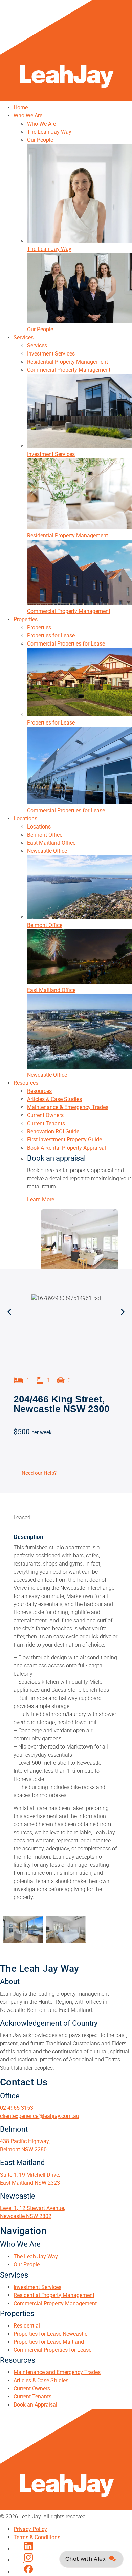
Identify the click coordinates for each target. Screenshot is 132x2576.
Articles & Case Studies (41, 2380)
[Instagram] (23, 2560)
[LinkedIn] (23, 2549)
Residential (27, 2326)
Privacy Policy (30, 2529)
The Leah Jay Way (36, 2256)
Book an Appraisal (35, 2405)
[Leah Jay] (66, 99)
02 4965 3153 (17, 2108)
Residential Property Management (54, 2295)
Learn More (41, 1199)
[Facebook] (23, 2572)
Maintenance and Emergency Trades (57, 2372)
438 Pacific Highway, (25, 2141)
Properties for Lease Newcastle (50, 2334)
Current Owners (32, 2388)
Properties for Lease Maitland (49, 2342)
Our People (27, 2265)
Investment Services (37, 2287)
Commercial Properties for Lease (52, 2350)
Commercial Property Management (55, 2303)
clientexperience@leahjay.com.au (40, 2116)
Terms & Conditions (37, 2537)
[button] (9, 1311)
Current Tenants (32, 2397)
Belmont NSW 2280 (23, 2149)
